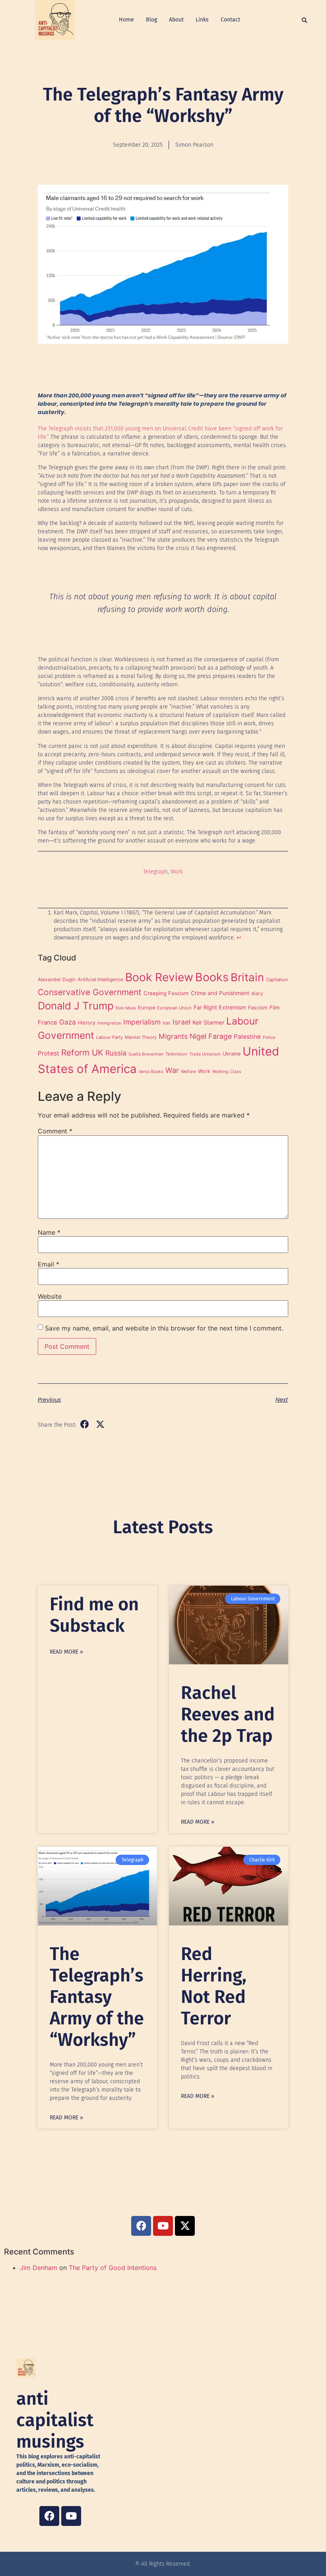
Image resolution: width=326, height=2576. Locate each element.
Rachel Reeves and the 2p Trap (228, 1714)
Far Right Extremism (220, 1007)
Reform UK (82, 1053)
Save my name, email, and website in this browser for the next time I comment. (164, 1328)
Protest (49, 1053)
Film (275, 1007)
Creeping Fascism (166, 993)
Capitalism (277, 980)
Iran (167, 1023)
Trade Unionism (205, 1054)
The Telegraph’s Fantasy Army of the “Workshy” (97, 1997)
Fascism (258, 1008)
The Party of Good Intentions (113, 2268)
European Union (174, 1008)
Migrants (173, 1036)
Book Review (159, 977)
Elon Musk (126, 1008)
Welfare (188, 1072)
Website (50, 1296)
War (172, 1070)
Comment (55, 1131)
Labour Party (110, 1037)
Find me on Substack (94, 1615)
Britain (247, 977)
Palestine (247, 1037)
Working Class (227, 1072)
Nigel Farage (211, 1036)
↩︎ (239, 938)
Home (126, 20)
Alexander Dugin (57, 979)
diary (257, 993)
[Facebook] (49, 2516)
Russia (116, 1053)
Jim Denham (39, 2268)
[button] (305, 20)
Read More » (66, 1652)
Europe (147, 1008)
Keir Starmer (208, 1022)
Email (49, 1264)
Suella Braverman (146, 1054)
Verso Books (151, 1072)
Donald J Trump (76, 1006)
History (87, 1023)
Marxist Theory (141, 1037)
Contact (230, 20)
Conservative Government (90, 992)
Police (269, 1037)
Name (49, 1232)
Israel (181, 1022)
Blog (151, 20)
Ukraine (232, 1054)
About (176, 20)
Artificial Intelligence (100, 979)
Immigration (109, 1023)
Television (176, 1054)
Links (202, 20)
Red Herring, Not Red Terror (214, 1986)
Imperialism (142, 1022)
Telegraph (155, 872)
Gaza (68, 1022)
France (48, 1023)
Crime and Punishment (220, 993)
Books (212, 977)
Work (177, 872)
